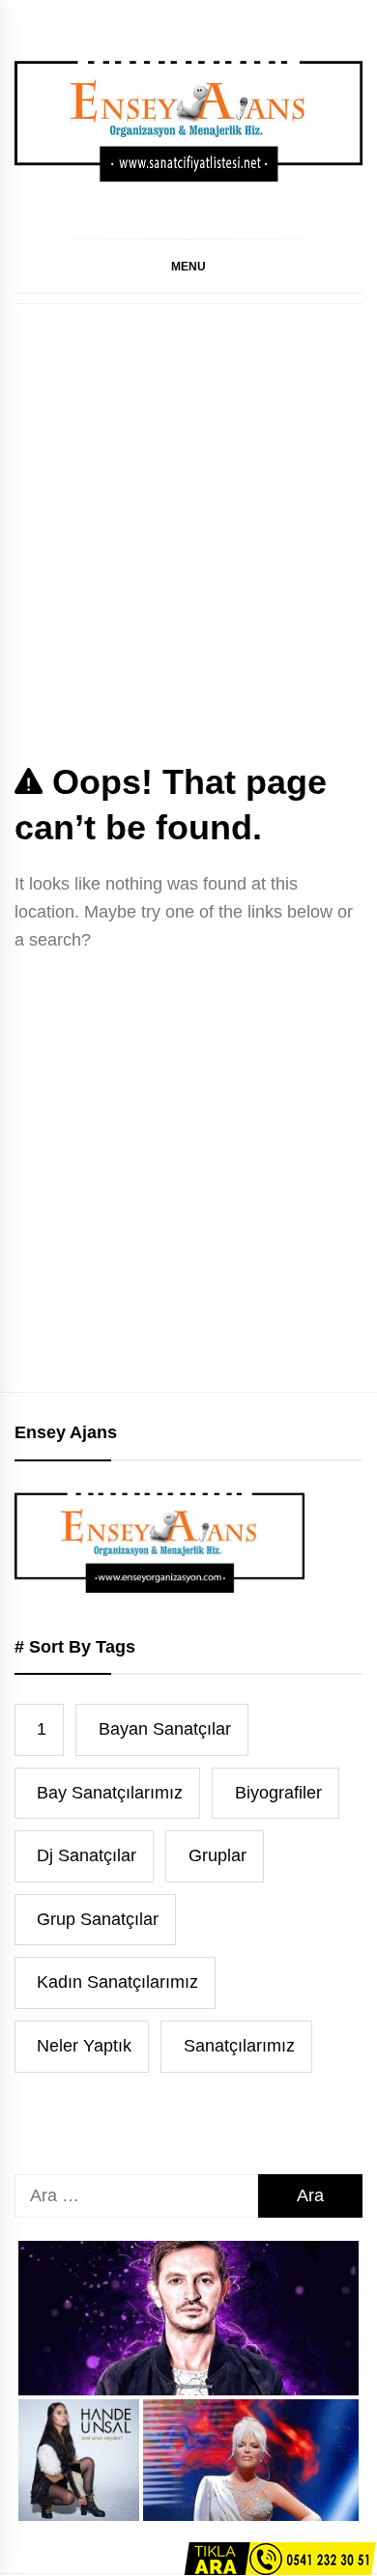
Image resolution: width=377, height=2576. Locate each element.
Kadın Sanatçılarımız (117, 1982)
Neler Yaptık (84, 2046)
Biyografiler (278, 1793)
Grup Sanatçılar (98, 1919)
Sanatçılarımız (239, 2046)
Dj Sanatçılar (87, 1855)
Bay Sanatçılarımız (110, 1793)
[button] (188, 266)
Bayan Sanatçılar (165, 1729)
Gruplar (217, 1855)
